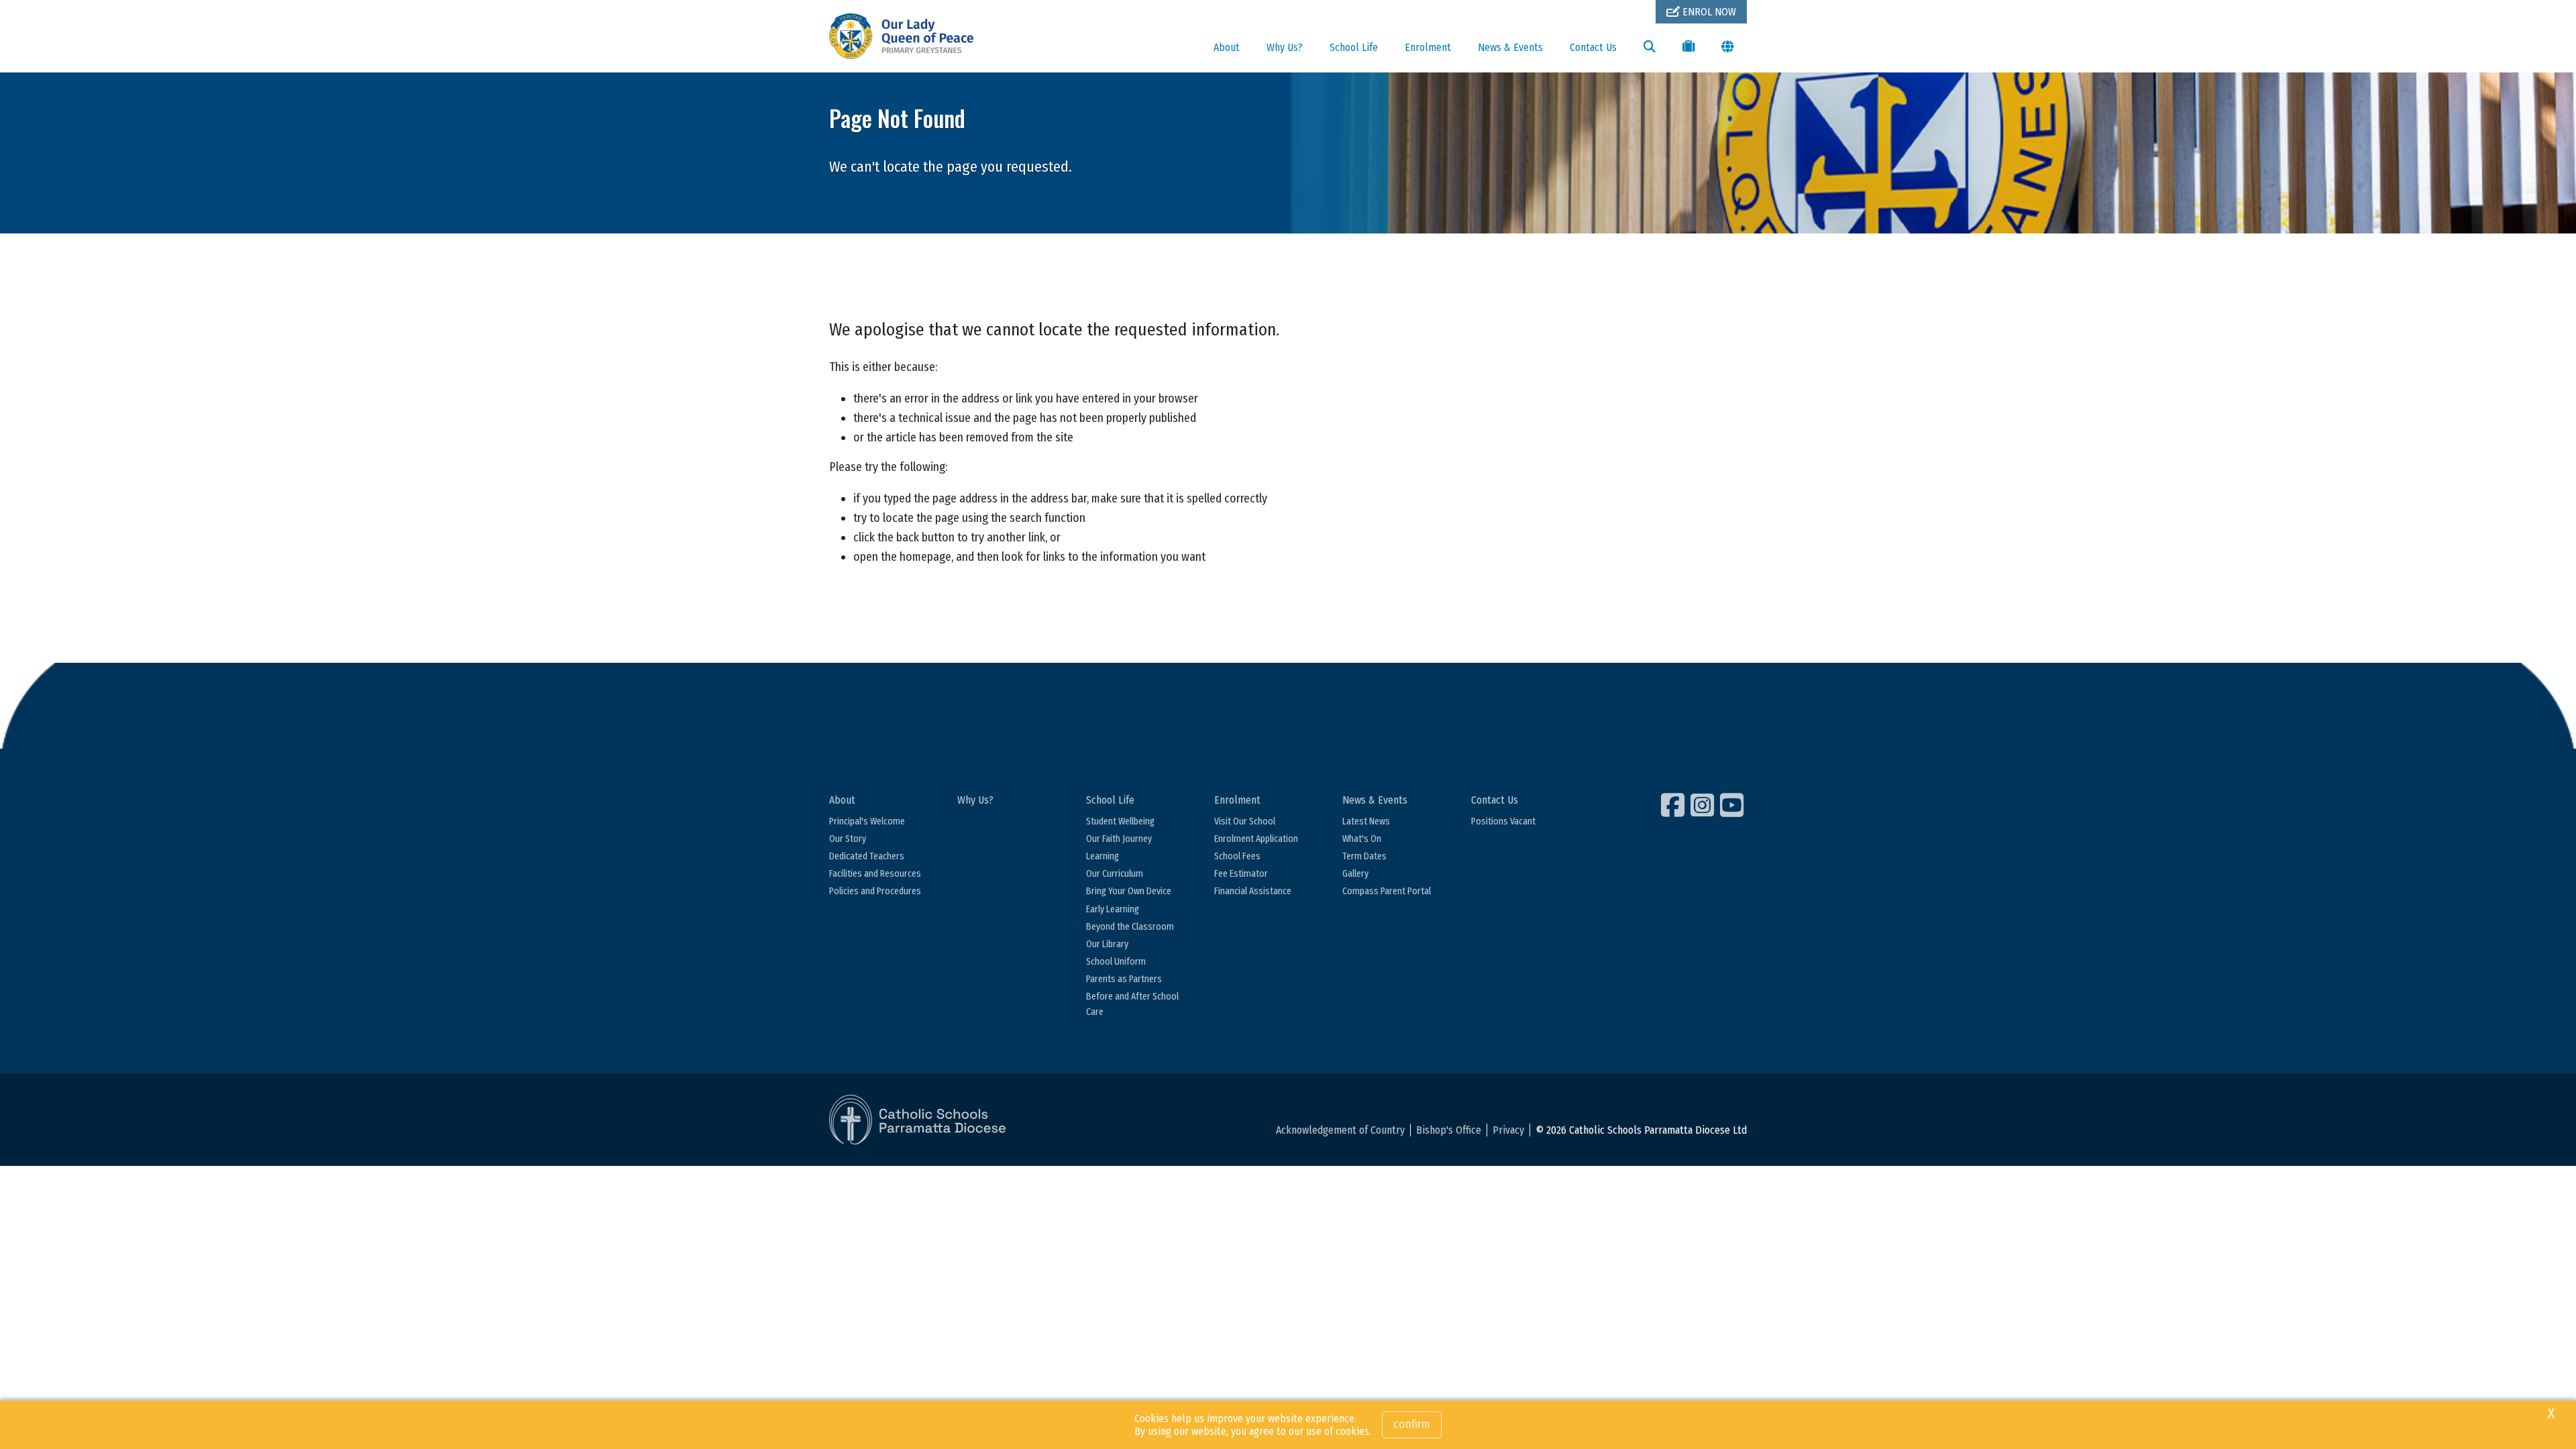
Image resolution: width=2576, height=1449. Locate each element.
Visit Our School (1245, 821)
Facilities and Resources (875, 874)
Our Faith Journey (1119, 839)
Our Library (1107, 944)
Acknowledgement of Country (1340, 1130)
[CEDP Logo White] (918, 1120)
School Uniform (1116, 962)
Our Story (848, 839)
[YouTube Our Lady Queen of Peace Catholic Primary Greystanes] (1733, 805)
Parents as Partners (1124, 979)
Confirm (1412, 1424)
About (1227, 47)
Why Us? (1285, 47)
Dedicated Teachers (867, 856)
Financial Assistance (1253, 891)
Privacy (1508, 1130)
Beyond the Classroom (1130, 927)
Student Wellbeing (1120, 821)
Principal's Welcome (867, 821)
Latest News (1366, 821)
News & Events (1510, 47)
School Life (1354, 47)
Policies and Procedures (875, 891)
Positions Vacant (1503, 821)
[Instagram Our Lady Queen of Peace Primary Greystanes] (1704, 805)
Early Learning (1113, 909)
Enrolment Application (1256, 839)
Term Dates (1364, 856)
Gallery (1355, 874)
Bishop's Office (1449, 1130)
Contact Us (1593, 47)
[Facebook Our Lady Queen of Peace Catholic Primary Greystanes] (1674, 805)
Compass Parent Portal (1387, 891)
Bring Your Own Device (1129, 891)
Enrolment (1428, 47)
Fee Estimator (1241, 874)
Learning (1103, 856)
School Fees (1237, 856)
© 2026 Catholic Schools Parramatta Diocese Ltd (1641, 1130)
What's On (1362, 839)
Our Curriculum (1115, 874)
